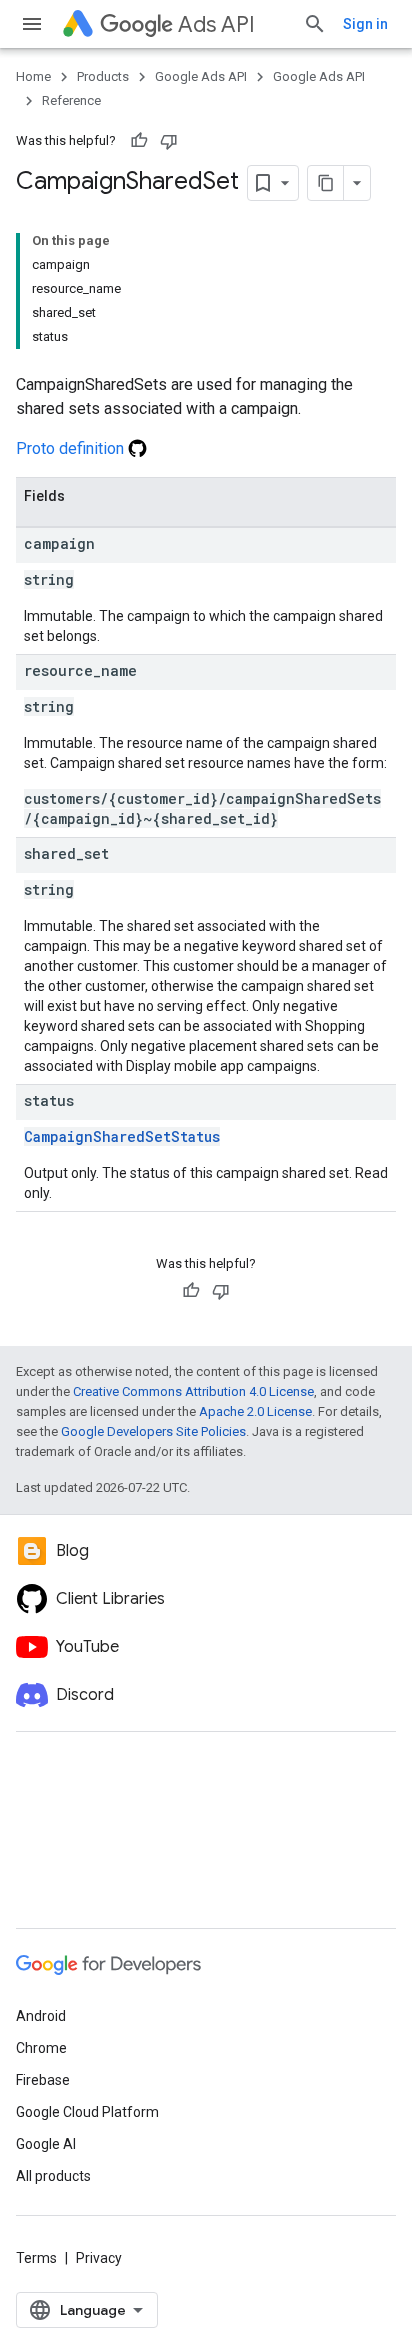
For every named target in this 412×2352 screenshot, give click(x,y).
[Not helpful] (169, 141)
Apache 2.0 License (255, 1411)
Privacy (99, 2258)
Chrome (41, 2048)
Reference (71, 100)
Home (33, 76)
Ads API (216, 24)
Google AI (46, 2144)
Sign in (365, 24)
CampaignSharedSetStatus (122, 1136)
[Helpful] (139, 141)
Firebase (43, 2080)
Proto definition (72, 448)
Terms (36, 2258)
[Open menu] (32, 24)
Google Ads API (201, 76)
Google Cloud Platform (87, 2112)
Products (103, 76)
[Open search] (315, 24)
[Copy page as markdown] (326, 183)
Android (41, 2016)
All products (53, 2176)
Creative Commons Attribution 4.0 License (193, 1391)
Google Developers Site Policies (153, 1431)
